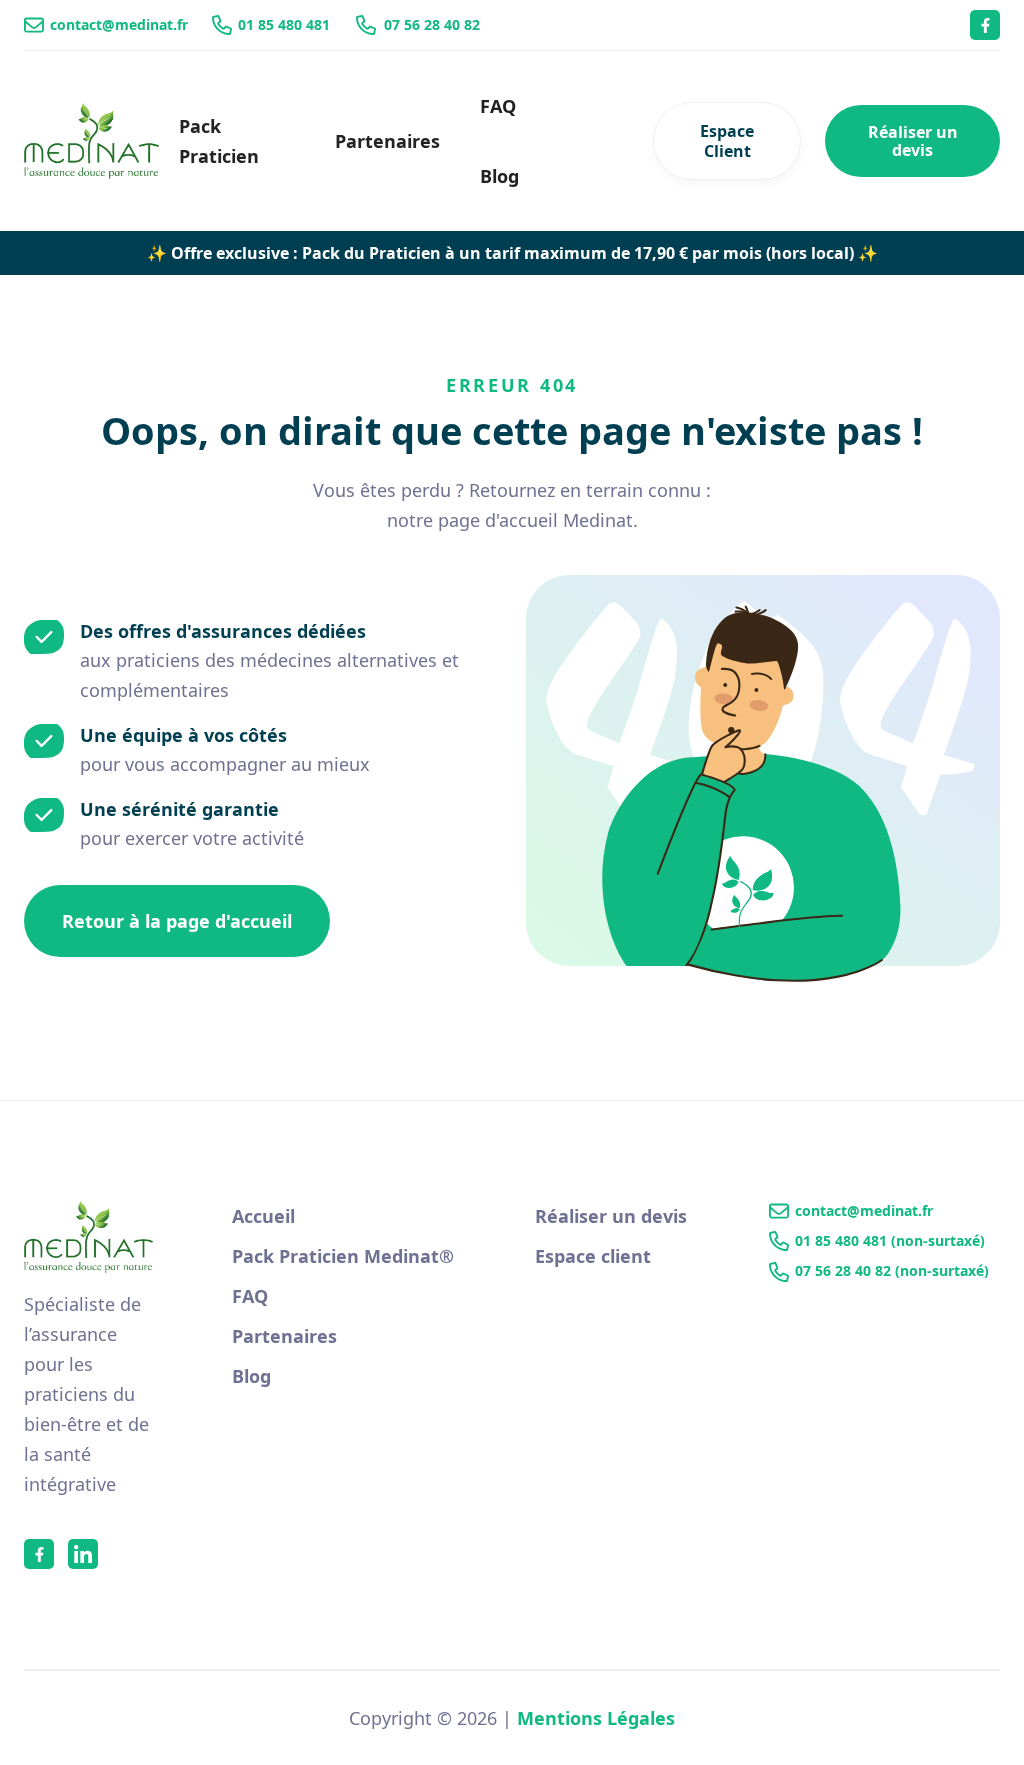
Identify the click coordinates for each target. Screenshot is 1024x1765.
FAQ (498, 106)
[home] (91, 141)
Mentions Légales (596, 1718)
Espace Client (727, 141)
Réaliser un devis (913, 141)
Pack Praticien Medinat (343, 1256)
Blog (499, 176)
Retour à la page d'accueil (177, 921)
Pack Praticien (219, 141)
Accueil (263, 1216)
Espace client (593, 1256)
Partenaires (387, 141)
